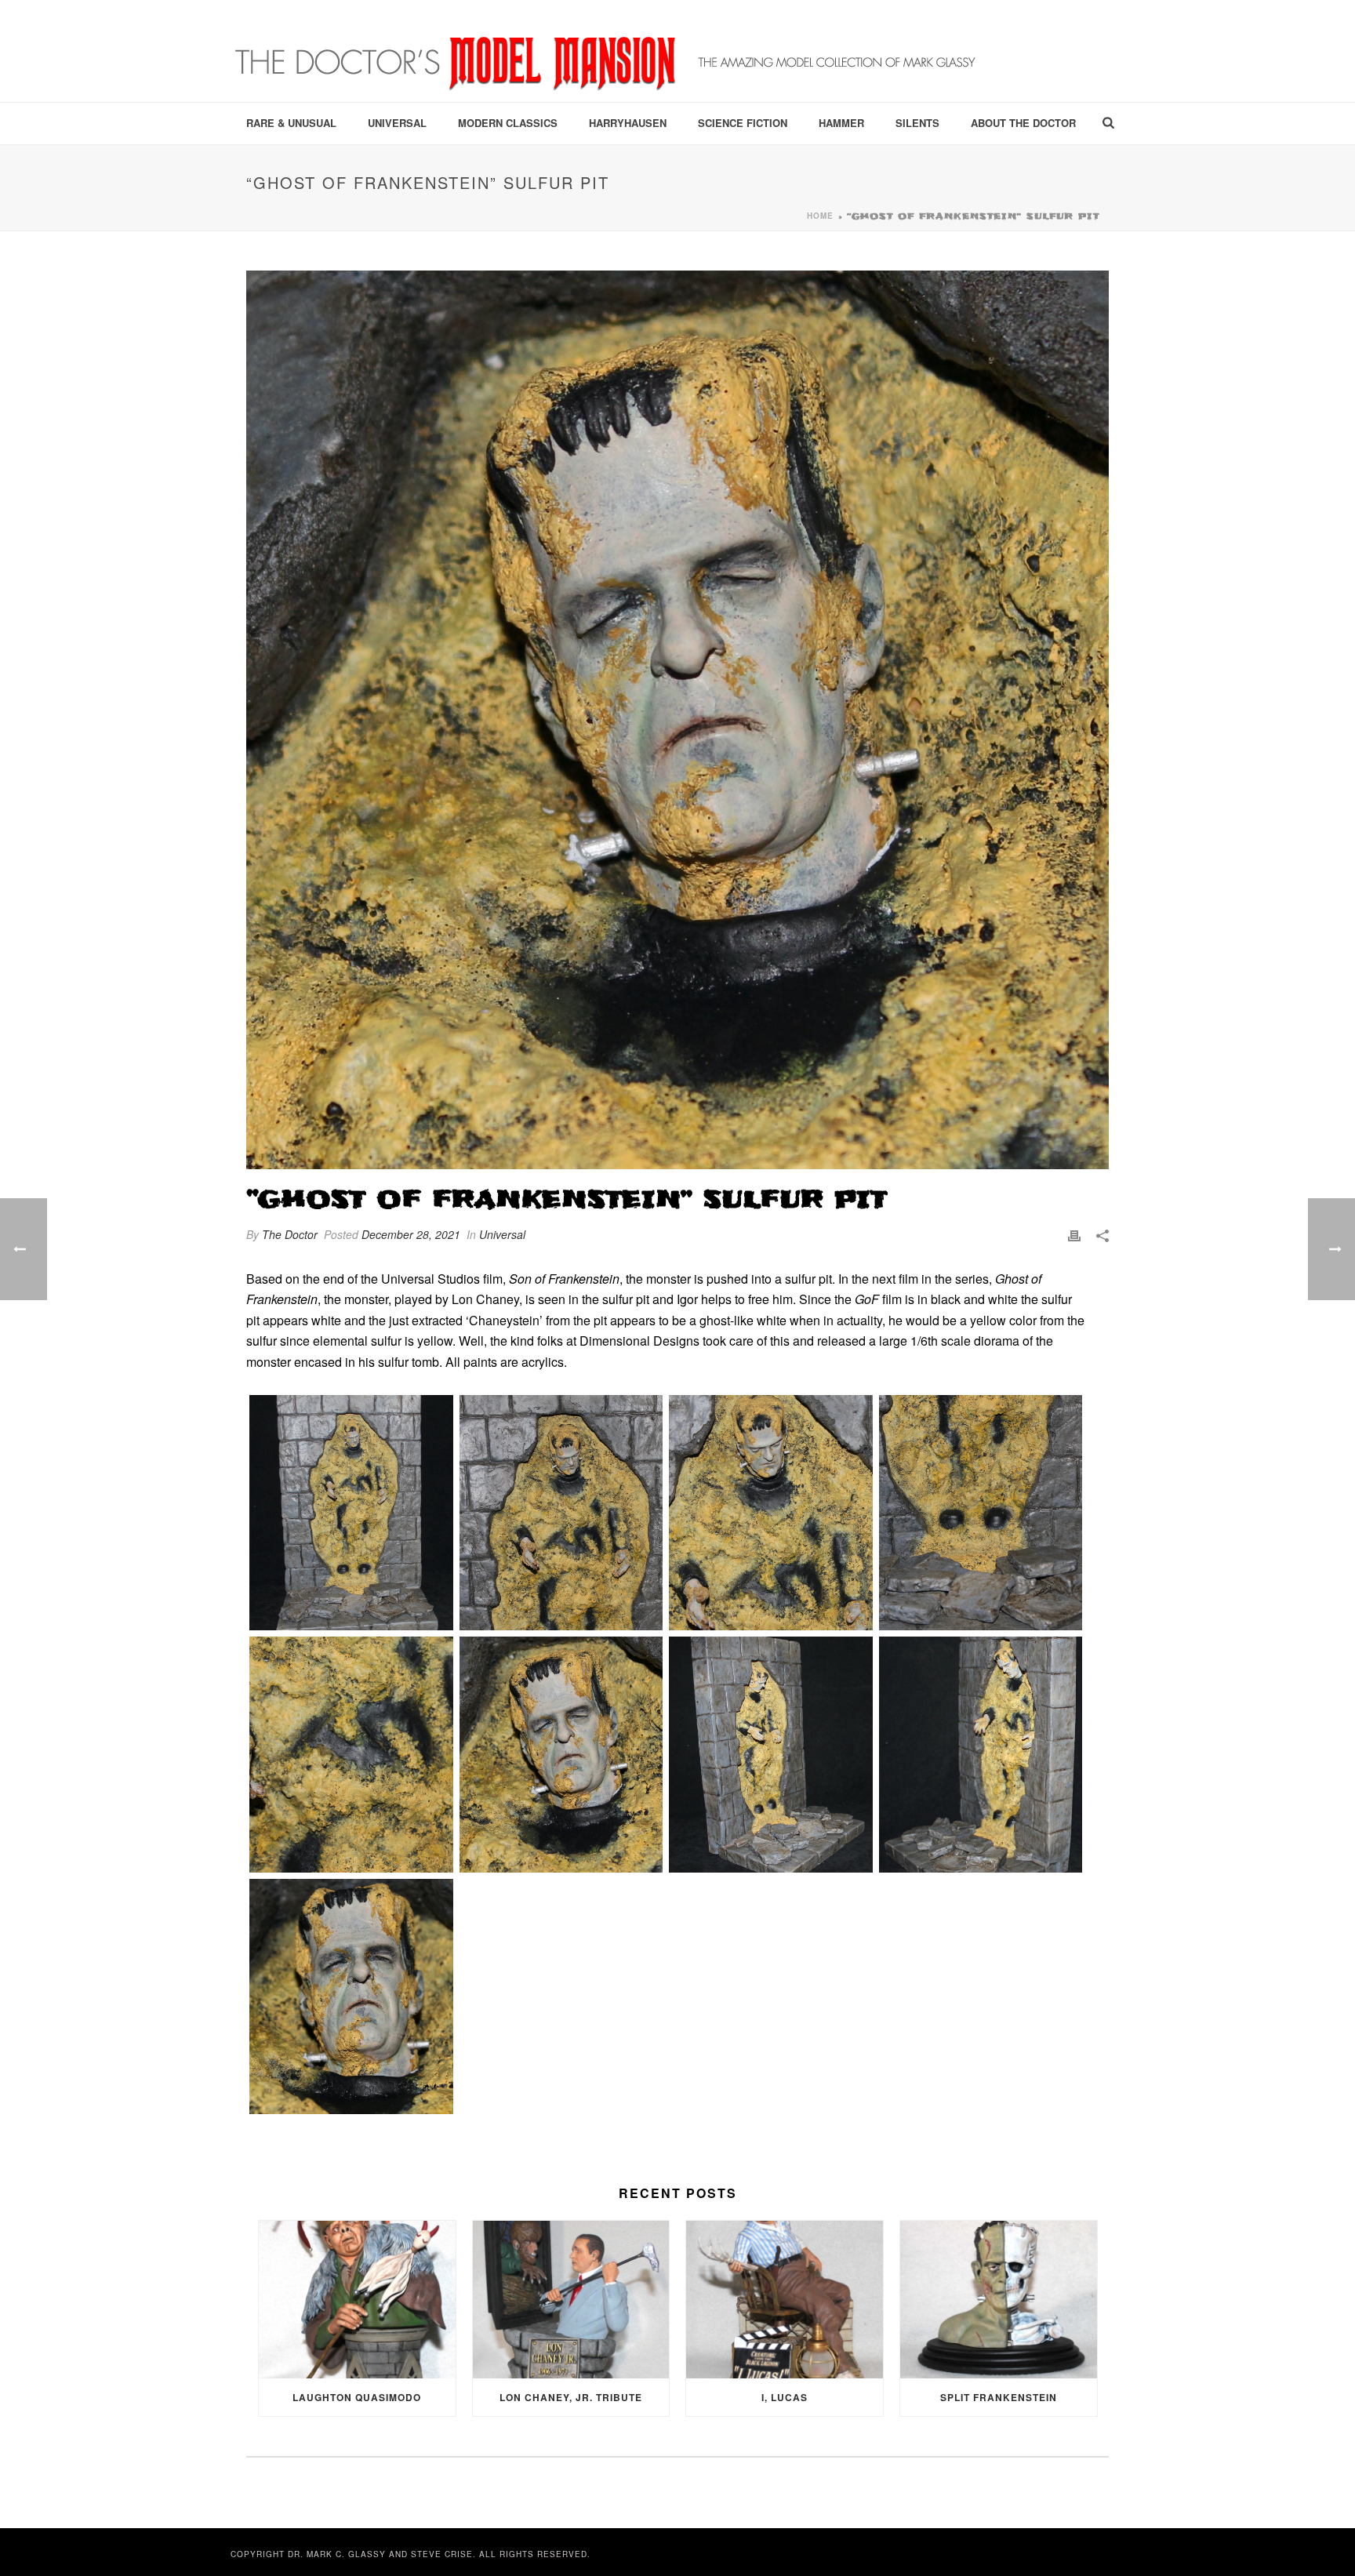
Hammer (841, 123)
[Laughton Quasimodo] (357, 2300)
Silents (917, 123)
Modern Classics (508, 123)
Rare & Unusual (291, 123)
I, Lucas (785, 2397)
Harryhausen (628, 123)
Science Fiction (743, 123)
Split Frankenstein (999, 2397)
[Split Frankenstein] (999, 2300)
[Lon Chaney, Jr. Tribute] (571, 2300)
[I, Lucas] (785, 2300)
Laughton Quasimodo (357, 2397)
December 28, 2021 (411, 1234)
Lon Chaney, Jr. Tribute (571, 2397)
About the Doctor (1023, 123)
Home (820, 216)
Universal (397, 123)
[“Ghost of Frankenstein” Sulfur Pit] (677, 720)
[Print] (1074, 1235)
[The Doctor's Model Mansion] (607, 51)
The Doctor (290, 1234)
